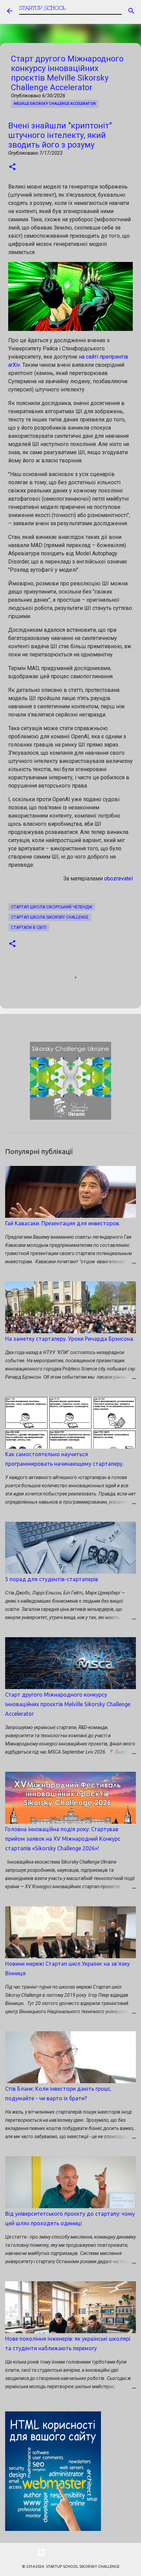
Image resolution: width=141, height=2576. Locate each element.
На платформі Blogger (75, 2552)
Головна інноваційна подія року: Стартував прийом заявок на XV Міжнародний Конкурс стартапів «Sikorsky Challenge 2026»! (63, 1839)
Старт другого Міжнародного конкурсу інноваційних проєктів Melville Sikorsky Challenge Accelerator (68, 1704)
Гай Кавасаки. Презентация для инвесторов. (63, 1223)
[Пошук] (131, 11)
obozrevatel (118, 879)
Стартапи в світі (29, 928)
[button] (12, 167)
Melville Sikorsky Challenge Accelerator (55, 103)
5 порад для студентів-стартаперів (52, 1579)
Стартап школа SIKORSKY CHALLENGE (50, 917)
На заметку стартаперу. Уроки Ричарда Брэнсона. (70, 1339)
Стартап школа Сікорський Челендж (52, 907)
